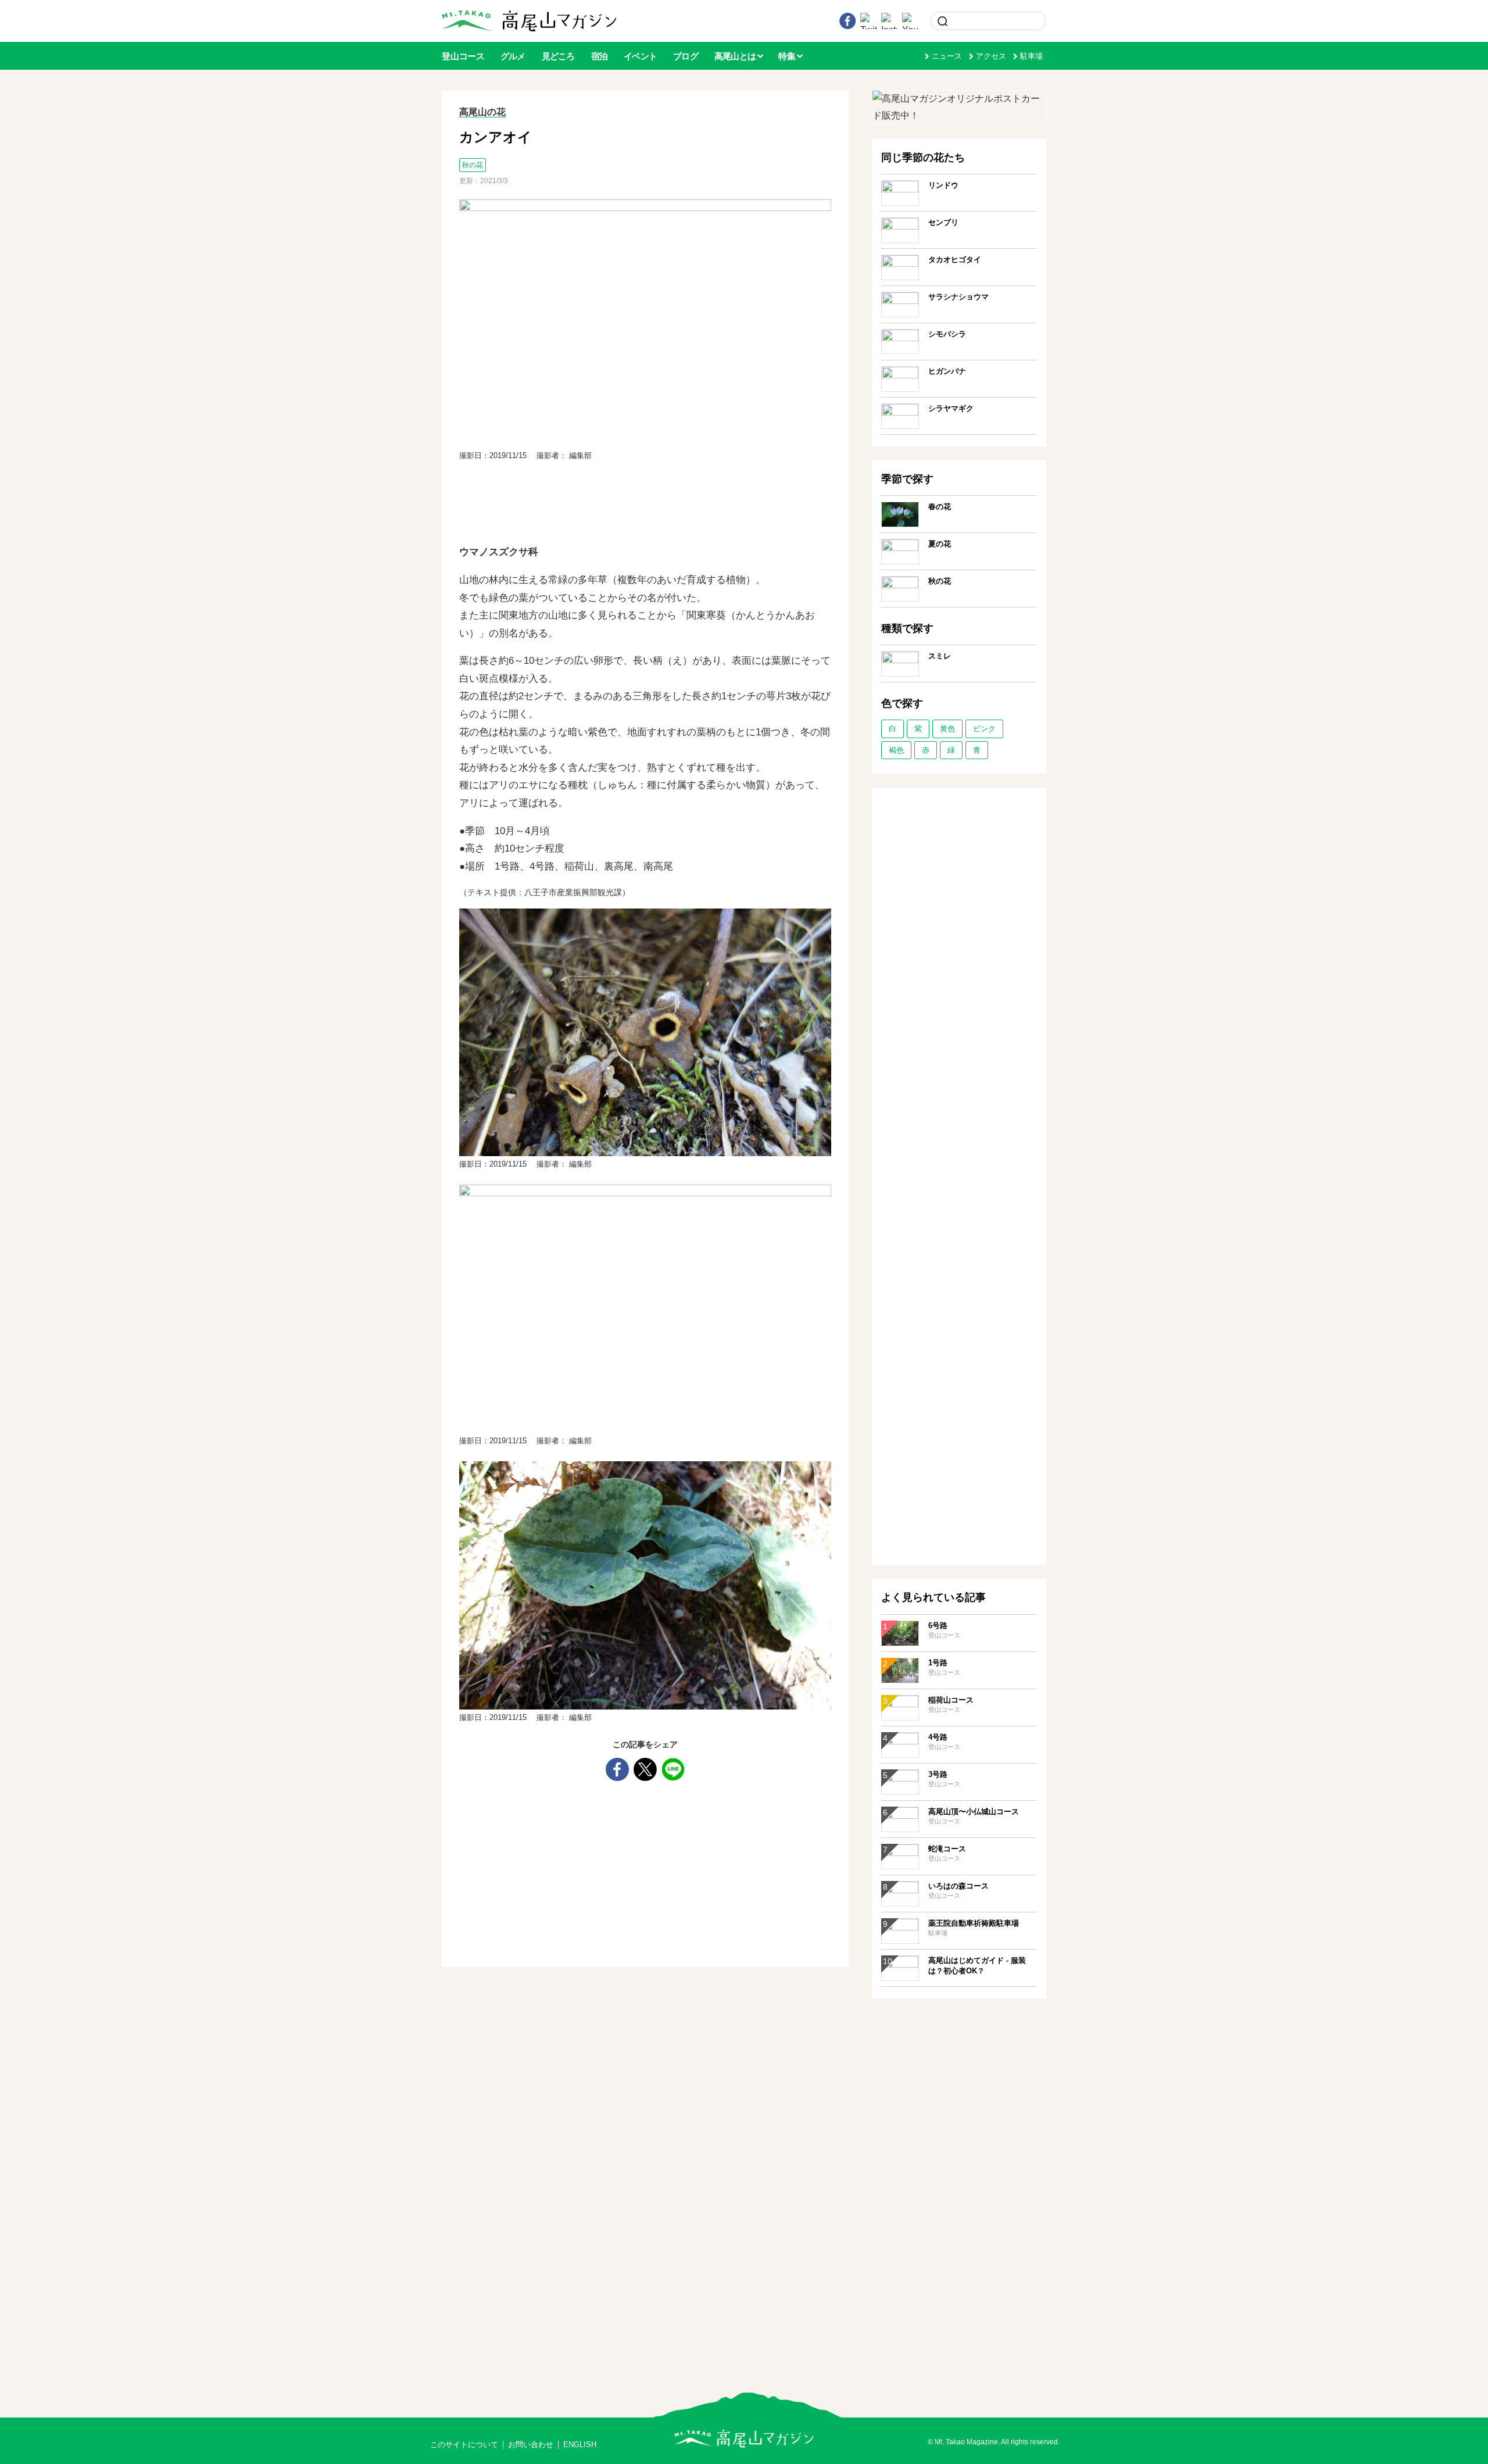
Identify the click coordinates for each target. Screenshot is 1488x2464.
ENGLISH (580, 2445)
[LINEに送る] (673, 1769)
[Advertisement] (645, 505)
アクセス (991, 56)
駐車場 (1031, 56)
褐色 (896, 750)
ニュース (947, 56)
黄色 (947, 729)
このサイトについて (464, 2445)
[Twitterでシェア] (645, 1769)
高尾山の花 (482, 112)
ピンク (984, 729)
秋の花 (473, 165)
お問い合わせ (531, 2445)
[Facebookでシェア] (617, 1769)
